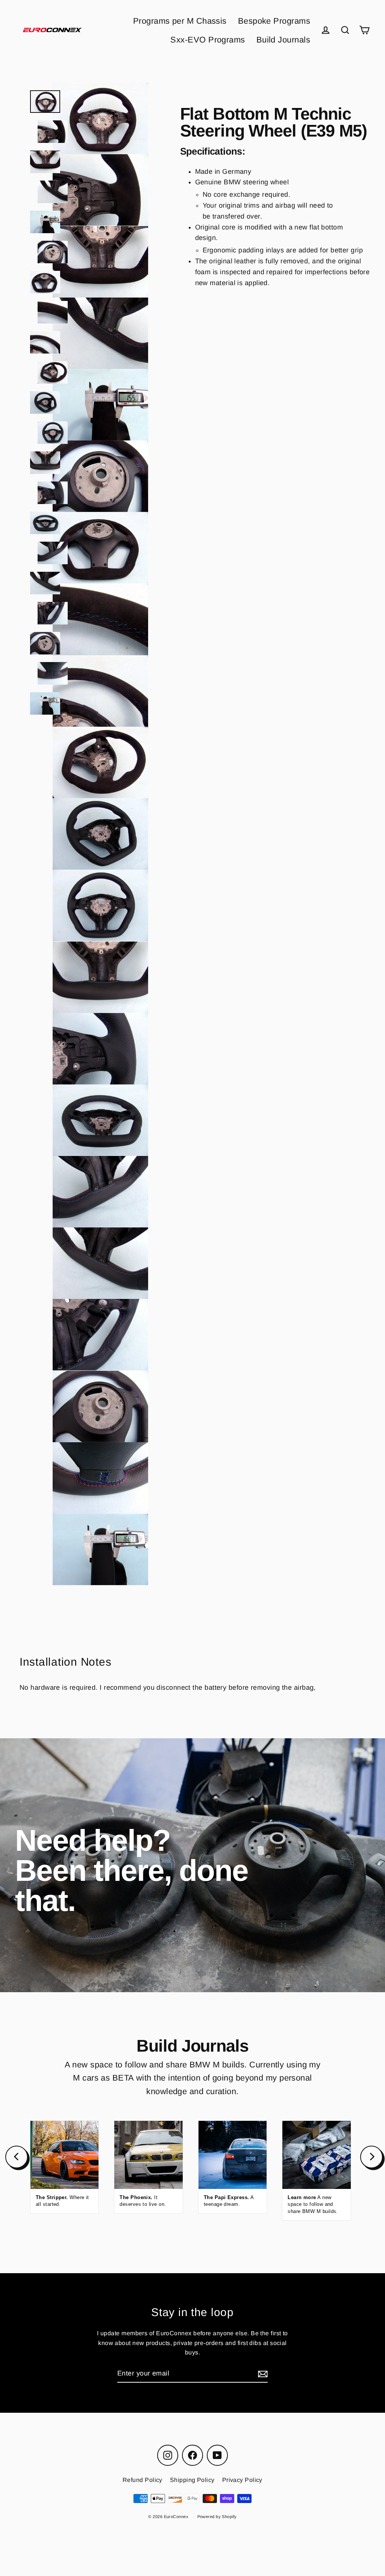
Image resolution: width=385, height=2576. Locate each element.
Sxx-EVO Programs (208, 40)
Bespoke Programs (274, 21)
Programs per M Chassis (180, 21)
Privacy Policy (242, 2480)
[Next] (371, 2157)
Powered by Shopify (217, 2517)
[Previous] (17, 2157)
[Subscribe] (262, 2374)
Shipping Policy (192, 2480)
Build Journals (283, 40)
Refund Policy (142, 2480)
